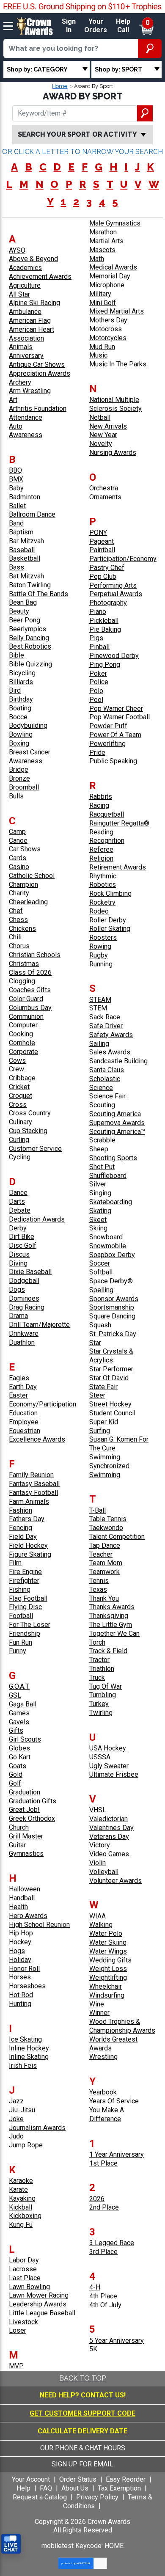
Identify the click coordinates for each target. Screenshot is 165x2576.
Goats (18, 1766)
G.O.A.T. (19, 1686)
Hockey (20, 1942)
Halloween (25, 1889)
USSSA (100, 1757)
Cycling (20, 1157)
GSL (15, 1695)
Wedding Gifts (110, 1960)
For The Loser (30, 1625)
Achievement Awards (40, 277)
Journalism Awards (37, 2128)
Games (19, 1713)
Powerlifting (107, 744)
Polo (96, 691)
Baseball (22, 550)
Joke (16, 2119)
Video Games (109, 1854)
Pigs (96, 638)
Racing (99, 805)
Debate (20, 1210)
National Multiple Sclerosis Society (115, 404)
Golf (15, 1783)
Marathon (103, 232)
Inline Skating (29, 2057)
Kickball (21, 2207)
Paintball (102, 550)
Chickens (22, 929)
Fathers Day (27, 1519)
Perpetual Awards (116, 594)
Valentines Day (111, 1828)
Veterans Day (109, 1837)
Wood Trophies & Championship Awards (122, 2026)
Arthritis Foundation (38, 409)
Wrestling (103, 2057)
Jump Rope (26, 2145)
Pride (97, 753)
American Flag (30, 321)
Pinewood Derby (114, 656)
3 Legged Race (112, 2243)
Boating (20, 708)
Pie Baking (105, 629)
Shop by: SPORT (119, 69)
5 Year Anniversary (117, 2341)
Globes (19, 1748)
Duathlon (22, 1342)
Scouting (102, 1105)
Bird (15, 690)
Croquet (21, 1096)
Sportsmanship (112, 1307)
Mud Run (102, 347)
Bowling (21, 734)
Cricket (19, 1087)
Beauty (19, 611)
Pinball (99, 647)
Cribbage (22, 1078)
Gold (16, 1774)
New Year (103, 435)
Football (21, 1616)
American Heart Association (32, 334)
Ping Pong (105, 665)
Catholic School (32, 876)
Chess (18, 920)
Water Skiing (108, 1942)
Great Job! (24, 1810)
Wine (97, 2004)
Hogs (17, 1951)
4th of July (105, 2305)
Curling (19, 1140)
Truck (97, 1677)
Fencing (21, 1528)
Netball (100, 417)
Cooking (21, 1034)
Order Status (78, 2479)
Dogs (17, 1289)
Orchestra (104, 488)
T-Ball (98, 1510)
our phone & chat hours (83, 2448)
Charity (19, 893)
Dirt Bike (22, 1237)
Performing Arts (113, 585)
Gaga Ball (23, 1704)
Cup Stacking (28, 1131)
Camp (17, 832)
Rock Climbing (110, 893)
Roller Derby (108, 920)
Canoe (18, 841)
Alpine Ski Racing (34, 303)
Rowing (100, 946)
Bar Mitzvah (26, 541)
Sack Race (105, 1017)
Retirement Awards (118, 867)
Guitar (17, 1845)
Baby (16, 488)
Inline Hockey (29, 2048)
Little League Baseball (42, 2313)
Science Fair (107, 1096)
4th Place (103, 2296)
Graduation (25, 1792)
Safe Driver (106, 1026)
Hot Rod (21, 1995)
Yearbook (103, 2092)
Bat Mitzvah (26, 576)
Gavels (19, 1722)
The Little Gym (111, 1625)
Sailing (99, 1044)
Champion (23, 885)
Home (60, 86)
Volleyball (104, 1872)
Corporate (23, 1052)
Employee (24, 1422)
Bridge (19, 769)
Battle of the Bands (38, 594)
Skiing (98, 1228)
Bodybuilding (28, 725)
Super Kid (104, 1422)
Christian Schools (35, 955)
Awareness (26, 435)
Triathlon (102, 1669)
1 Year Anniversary (117, 2154)
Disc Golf (23, 1245)
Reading (101, 832)
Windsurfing (107, 1995)
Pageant (102, 541)
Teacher (101, 1554)
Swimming (105, 1457)
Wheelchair (106, 1986)
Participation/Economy (123, 559)
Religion (101, 858)
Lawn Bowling (29, 2287)
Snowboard (106, 1237)
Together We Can (114, 1633)
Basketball (25, 558)
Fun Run (21, 1642)
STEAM (100, 1000)
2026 (97, 2199)
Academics (25, 268)
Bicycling (22, 673)
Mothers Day (108, 320)
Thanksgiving (109, 1616)
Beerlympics (27, 629)
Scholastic (105, 1079)
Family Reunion (31, 1475)
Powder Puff (108, 726)
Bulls (16, 796)
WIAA (98, 1916)
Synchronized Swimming (109, 1470)
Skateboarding (111, 1202)
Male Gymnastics (115, 223)
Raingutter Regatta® (119, 823)
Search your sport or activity (77, 134)
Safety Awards (111, 1035)
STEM (98, 1008)
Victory (100, 1845)
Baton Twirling (30, 585)
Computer (23, 1025)
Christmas (24, 964)
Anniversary (26, 356)
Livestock (23, 2322)
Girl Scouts (25, 1739)
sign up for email (82, 2464)
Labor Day (24, 2260)
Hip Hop (21, 1933)
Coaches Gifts (30, 990)
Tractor (99, 1660)
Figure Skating (30, 1554)
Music (98, 355)
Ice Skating (25, 2039)
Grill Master (26, 1836)
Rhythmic (103, 876)
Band (16, 523)
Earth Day (23, 1387)
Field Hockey (28, 1545)
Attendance (26, 417)
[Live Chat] (11, 2544)
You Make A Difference (107, 2114)
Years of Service (114, 2101)
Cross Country (30, 1113)
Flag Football (28, 1598)
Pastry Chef (107, 568)
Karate (18, 2189)
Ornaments (105, 497)
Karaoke (21, 2181)
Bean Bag (23, 602)
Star (95, 1343)
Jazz (16, 2101)
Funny (18, 1651)
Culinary (21, 1122)
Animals (21, 347)
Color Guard (26, 999)
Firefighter (24, 1581)
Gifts (16, 1730)
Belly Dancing (29, 638)
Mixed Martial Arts (117, 311)
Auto (16, 426)
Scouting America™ (117, 1132)
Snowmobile (108, 1246)
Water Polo (106, 1933)
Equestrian (25, 1431)
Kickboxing (25, 2216)
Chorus (19, 946)
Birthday (21, 699)
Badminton (25, 497)
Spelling (101, 1290)
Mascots (102, 250)
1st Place (103, 2163)
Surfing (100, 1431)
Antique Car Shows (37, 365)
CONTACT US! (103, 2395)
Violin (98, 1863)
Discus (19, 1254)
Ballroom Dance (32, 514)
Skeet (98, 1220)
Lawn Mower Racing (39, 2295)
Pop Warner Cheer (116, 709)
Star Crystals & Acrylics (111, 1356)
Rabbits (101, 797)
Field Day (23, 1537)
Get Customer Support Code (82, 2413)
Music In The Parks (118, 364)
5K (93, 2349)
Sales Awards (110, 1052)
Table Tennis (108, 1519)
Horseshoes (27, 1986)
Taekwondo (106, 1528)
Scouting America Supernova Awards (117, 1118)
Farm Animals (29, 1501)
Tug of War (106, 1686)
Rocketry (102, 902)
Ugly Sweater (109, 1766)
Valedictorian (109, 1819)
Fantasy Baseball (34, 1484)
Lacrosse (23, 2269)
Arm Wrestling (30, 391)
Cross (18, 1105)
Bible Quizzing (30, 664)
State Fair (103, 1387)
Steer (97, 1395)
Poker (98, 673)
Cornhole (22, 1043)
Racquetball (107, 814)
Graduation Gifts (33, 1801)
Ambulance (25, 312)
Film (15, 1563)
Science (101, 1088)
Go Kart (20, 1757)
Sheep (99, 1149)
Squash (100, 1325)
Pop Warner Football (120, 717)
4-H (95, 2287)
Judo (16, 2136)
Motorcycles (108, 338)
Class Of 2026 (30, 973)
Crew (16, 1069)
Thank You (104, 1598)
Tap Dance (105, 1545)
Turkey (99, 1704)
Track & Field (108, 1651)
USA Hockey (108, 1748)
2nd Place (104, 2207)
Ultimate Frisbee (114, 1774)
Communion (26, 1017)
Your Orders (96, 26)
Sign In (69, 26)
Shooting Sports (113, 1158)
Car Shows (25, 849)
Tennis (99, 1581)
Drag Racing (27, 1307)
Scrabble (102, 1140)
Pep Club (103, 577)
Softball (101, 1272)
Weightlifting (108, 1977)
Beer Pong (25, 620)
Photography (108, 603)
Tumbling (103, 1695)
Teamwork (104, 1572)
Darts (17, 1201)
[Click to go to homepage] (35, 26)
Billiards (21, 682)
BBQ (15, 470)
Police (99, 682)
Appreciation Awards (40, 373)
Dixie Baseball (30, 1272)
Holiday (20, 1960)
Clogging (22, 981)
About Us (75, 2488)
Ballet (17, 506)
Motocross (106, 329)
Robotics (103, 885)
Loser (18, 2330)
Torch (97, 1642)
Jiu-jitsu (22, 2110)
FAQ (46, 2488)
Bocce (18, 717)
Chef (16, 911)
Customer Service (35, 1149)
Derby (18, 1228)
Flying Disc (25, 1607)
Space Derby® (111, 1281)
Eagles (19, 1378)
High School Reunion (39, 1925)
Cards (18, 858)
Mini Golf (103, 303)
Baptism (21, 532)
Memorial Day (110, 276)
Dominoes (24, 1298)
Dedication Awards (37, 1219)
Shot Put (102, 1167)
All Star (19, 294)
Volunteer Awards (115, 1881)
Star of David (109, 1378)
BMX (16, 479)
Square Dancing (112, 1316)
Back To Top (82, 2378)
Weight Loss (108, 1969)
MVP (16, 2366)
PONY (98, 533)
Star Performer (111, 1369)
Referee (101, 849)
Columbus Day (30, 1008)
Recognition (107, 841)
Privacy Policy (97, 2497)
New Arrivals (108, 426)
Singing (100, 1193)
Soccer (100, 1263)
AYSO (17, 250)
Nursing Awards (113, 453)
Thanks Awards (112, 1607)
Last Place (25, 2278)
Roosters (103, 937)
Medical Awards (113, 267)
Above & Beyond (33, 259)
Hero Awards (28, 1916)
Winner (99, 2013)
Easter (18, 1395)
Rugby (99, 955)
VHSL (98, 1810)
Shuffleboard (108, 1176)
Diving (18, 1263)
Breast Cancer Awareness (30, 757)
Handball (22, 1898)
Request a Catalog (40, 2497)
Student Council (112, 1413)
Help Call (123, 26)
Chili (15, 937)
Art (13, 400)
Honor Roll (24, 1969)
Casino (19, 867)
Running (101, 964)
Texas (98, 1589)
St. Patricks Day (113, 1334)
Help (23, 2488)
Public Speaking (113, 761)
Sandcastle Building (118, 1061)
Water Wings (108, 1951)
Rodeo (99, 911)
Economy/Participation (43, 1404)
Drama (18, 1316)
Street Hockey (110, 1404)
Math (97, 259)
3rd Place (103, 2252)
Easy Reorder (126, 2479)
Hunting (20, 2004)
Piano (98, 612)
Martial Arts (106, 241)
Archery (20, 382)
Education (23, 1413)
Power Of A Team (115, 735)
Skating (100, 1211)
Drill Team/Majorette (39, 1325)
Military (100, 294)
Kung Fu (21, 2225)
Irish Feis (23, 2065)
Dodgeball (24, 1281)
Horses (20, 1977)
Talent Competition (117, 1537)
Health (18, 1907)
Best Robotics (30, 646)
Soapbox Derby (112, 1255)
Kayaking (22, 2198)
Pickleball (104, 621)
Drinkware (24, 1333)
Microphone (107, 285)
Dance (18, 1193)
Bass (16, 567)
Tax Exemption (119, 2488)
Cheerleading (28, 902)
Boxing (19, 743)
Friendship (25, 1633)
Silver (98, 1184)
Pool (96, 700)
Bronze (19, 778)
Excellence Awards (37, 1439)
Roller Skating (110, 929)
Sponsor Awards (114, 1299)
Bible (16, 655)
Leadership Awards (38, 2304)
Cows (17, 1061)
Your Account (31, 2479)
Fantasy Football (33, 1493)
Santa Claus (107, 1070)
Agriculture (25, 285)
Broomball (24, 787)
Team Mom (106, 1563)
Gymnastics (26, 1854)
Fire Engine (25, 1572)
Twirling (101, 1713)
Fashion (21, 1510)
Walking (101, 1925)
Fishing (20, 1589)
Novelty (101, 444)
